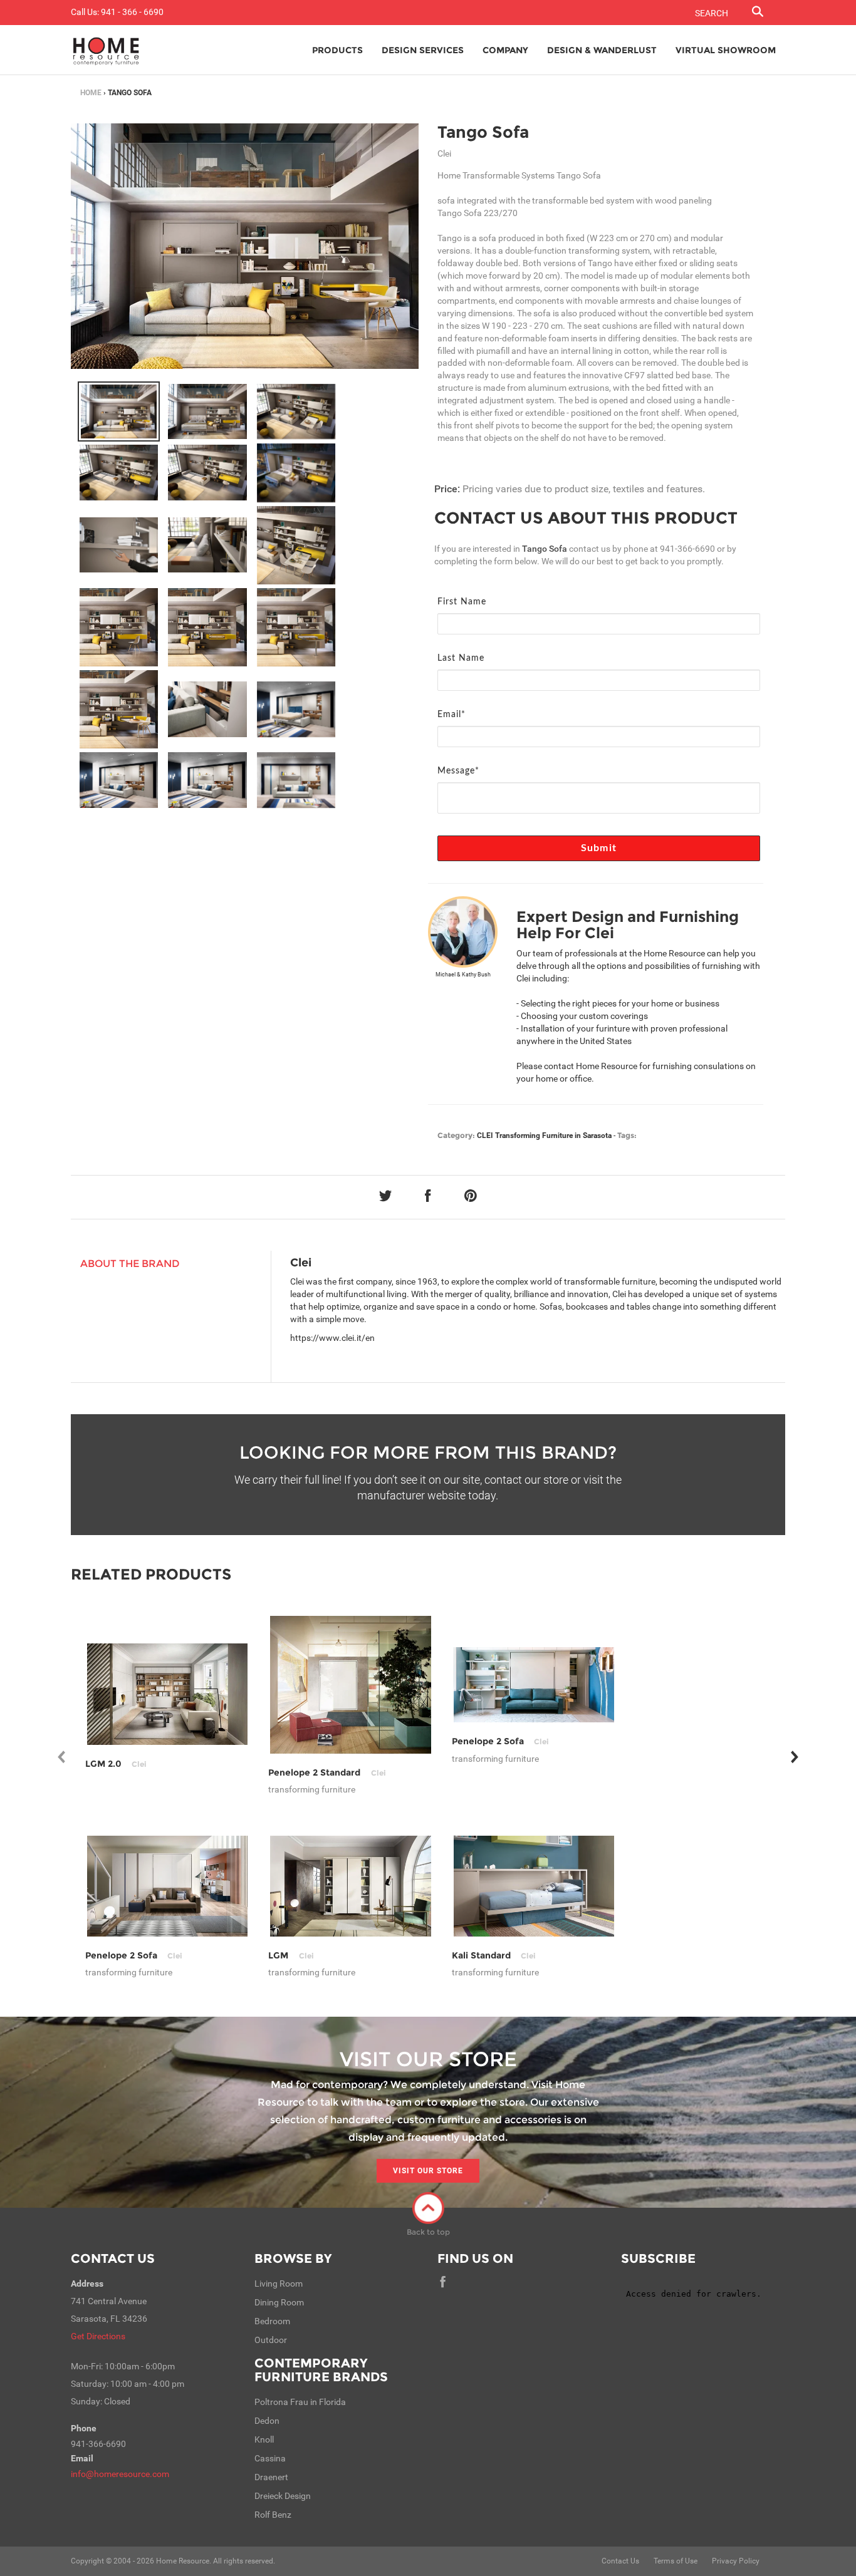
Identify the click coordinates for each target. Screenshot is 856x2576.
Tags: (627, 1135)
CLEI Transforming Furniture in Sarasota (544, 1135)
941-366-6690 (687, 549)
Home (91, 93)
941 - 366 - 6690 (132, 12)
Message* (458, 771)
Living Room (279, 2284)
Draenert (271, 2477)
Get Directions (98, 2336)
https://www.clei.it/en (332, 1338)
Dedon (267, 2421)
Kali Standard (494, 1955)
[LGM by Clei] (351, 1886)
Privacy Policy (736, 2561)
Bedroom (272, 2321)
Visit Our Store (428, 2171)
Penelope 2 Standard (327, 1772)
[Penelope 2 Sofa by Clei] (534, 1685)
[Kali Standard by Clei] (534, 1886)
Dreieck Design (283, 2496)
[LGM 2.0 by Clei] (168, 1694)
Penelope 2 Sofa (500, 1741)
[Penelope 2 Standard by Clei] (351, 1685)
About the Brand (130, 1264)
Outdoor (271, 2340)
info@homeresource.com (120, 2474)
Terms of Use (676, 2561)
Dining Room (279, 2302)
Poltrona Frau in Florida (300, 2402)
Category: (456, 1135)
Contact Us (113, 2258)
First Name (462, 602)
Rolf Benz (273, 2515)
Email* (451, 715)
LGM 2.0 (116, 1764)
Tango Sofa (483, 132)
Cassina (270, 2458)
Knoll (264, 2439)
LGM (291, 1955)
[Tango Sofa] (119, 411)
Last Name (461, 658)
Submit (599, 848)
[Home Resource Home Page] (106, 50)
